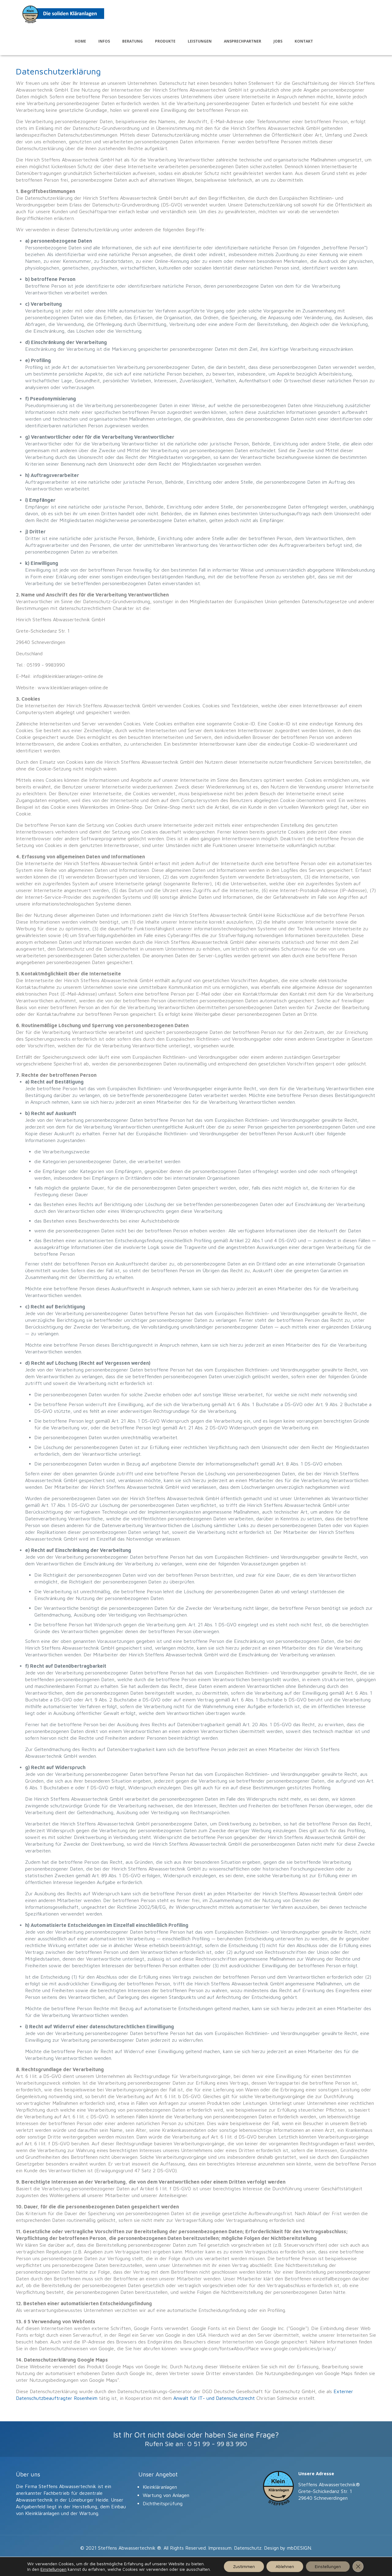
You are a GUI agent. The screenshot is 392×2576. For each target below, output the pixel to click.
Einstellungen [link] (53, 2569)
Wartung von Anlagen (166, 2495)
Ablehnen (285, 2566)
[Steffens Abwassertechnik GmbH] (63, 14)
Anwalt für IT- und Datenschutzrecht (214, 2398)
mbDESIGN (299, 2548)
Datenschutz (248, 2548)
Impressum (220, 2548)
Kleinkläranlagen (160, 2487)
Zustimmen (244, 2566)
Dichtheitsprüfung (163, 2503)
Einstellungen (328, 2566)
